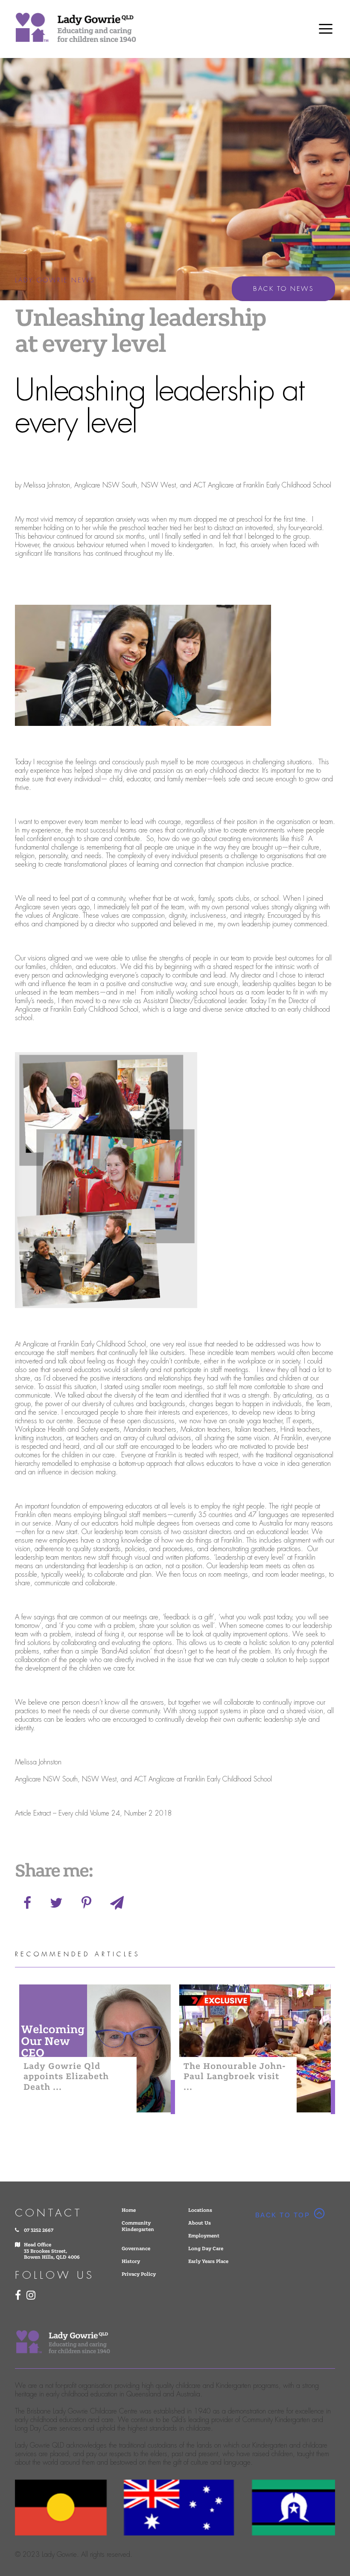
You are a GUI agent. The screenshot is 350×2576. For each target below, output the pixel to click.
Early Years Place (208, 2261)
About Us (200, 2223)
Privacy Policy (139, 2274)
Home (129, 2210)
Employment (204, 2236)
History (131, 2261)
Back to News (283, 289)
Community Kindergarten (138, 2226)
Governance (136, 2249)
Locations (200, 2210)
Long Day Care (206, 2249)
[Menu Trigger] (326, 28)
